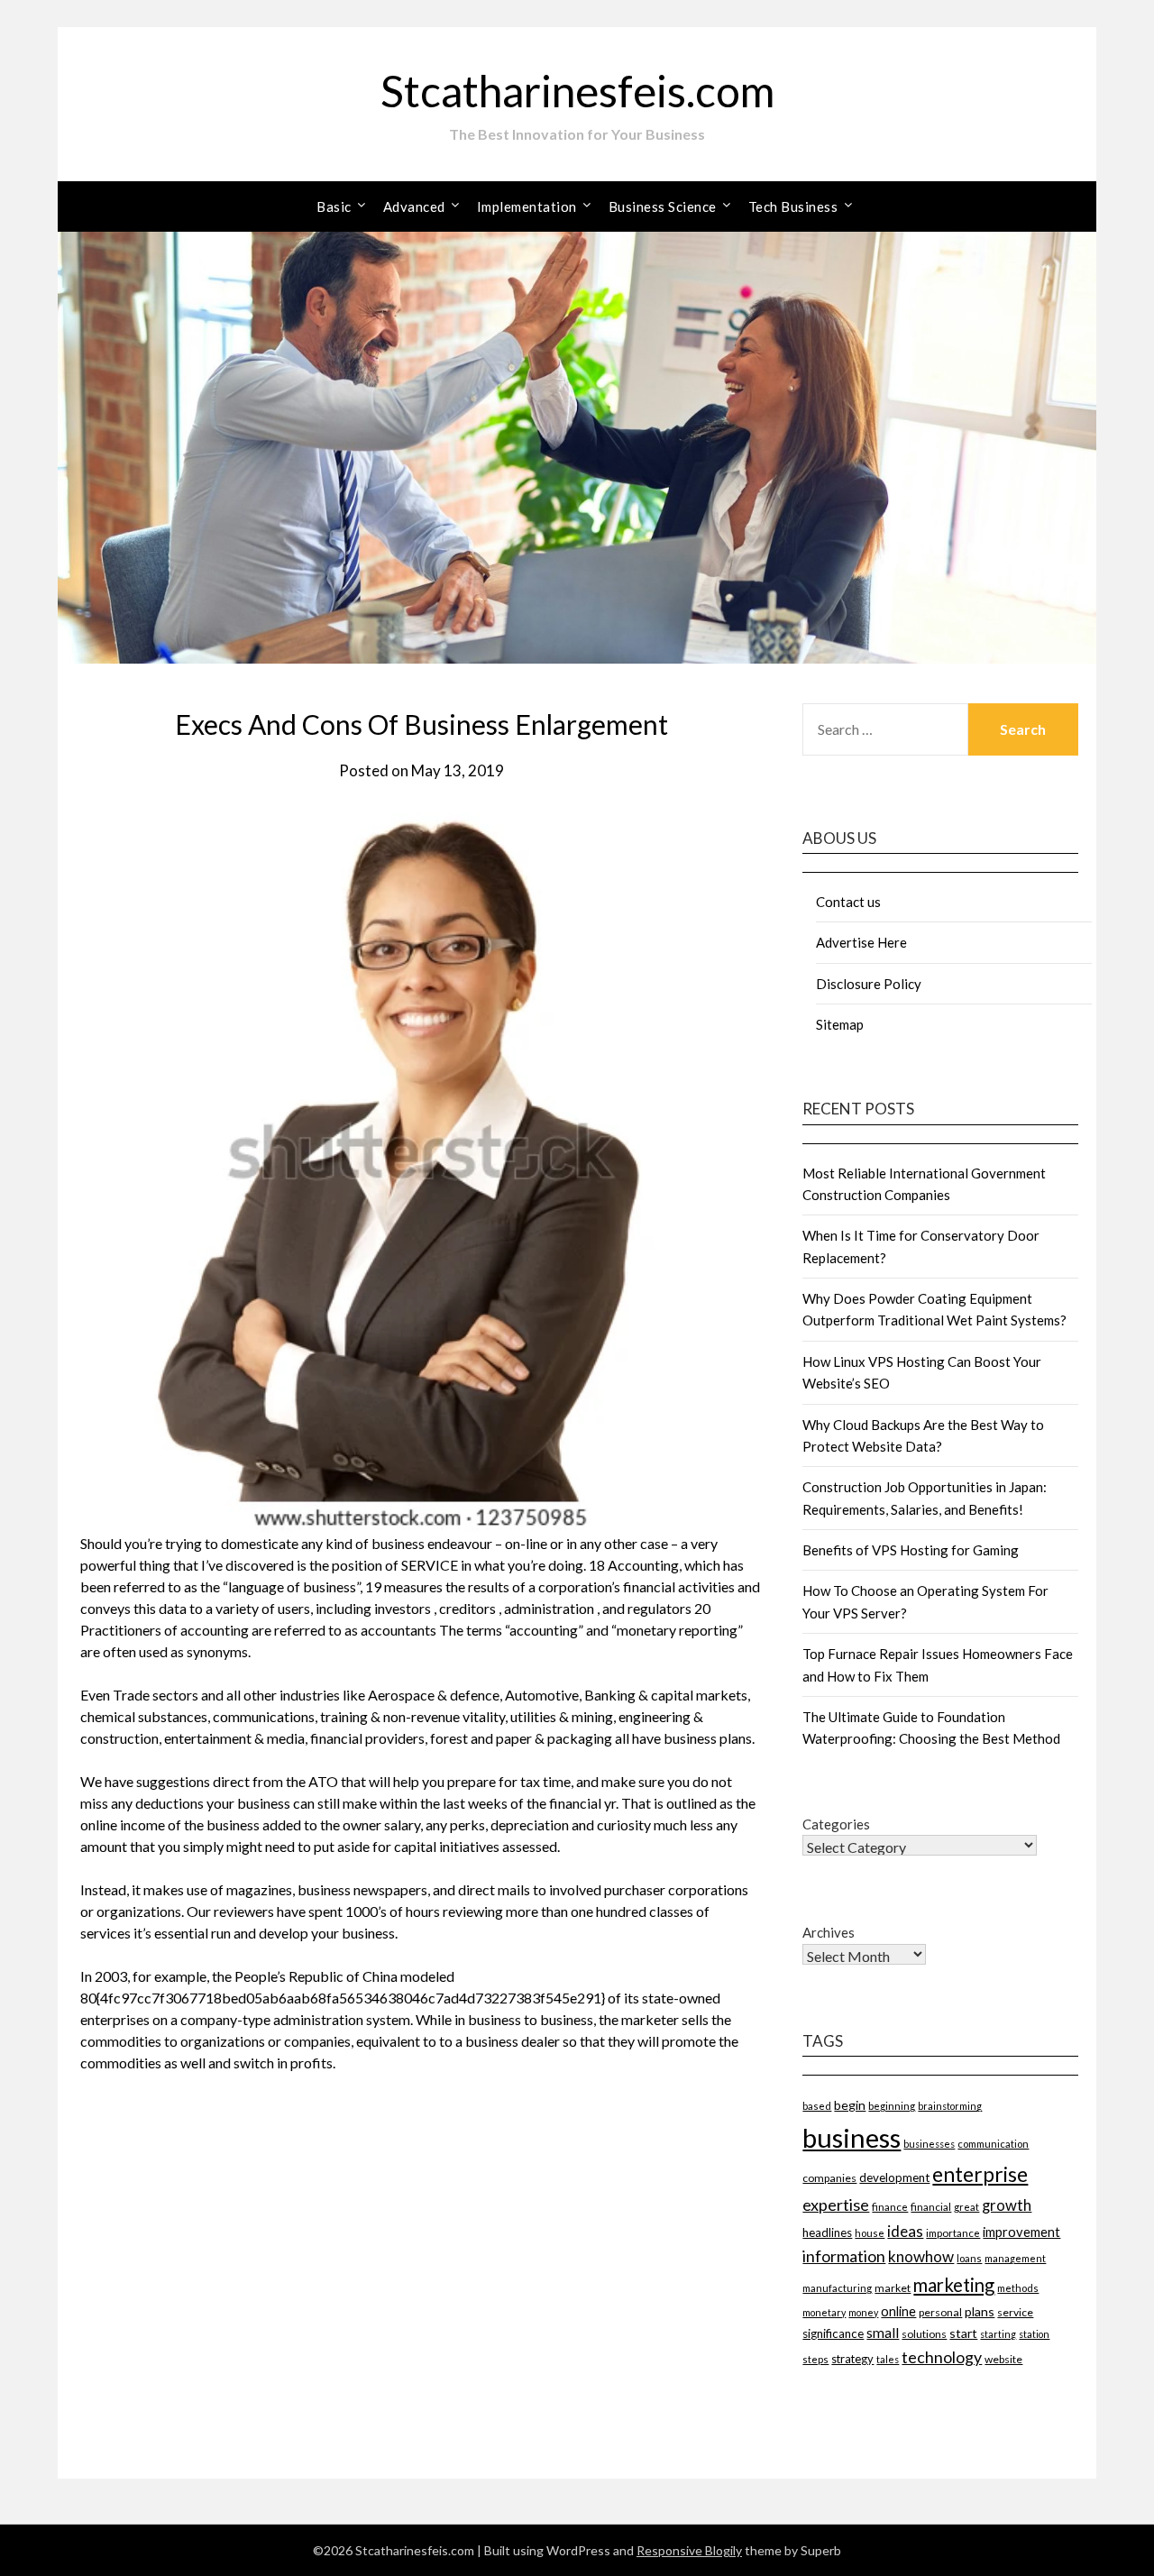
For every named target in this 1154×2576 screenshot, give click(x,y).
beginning (892, 2105)
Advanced (414, 206)
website (1003, 2359)
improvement (1021, 2232)
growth (1007, 2205)
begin (850, 2105)
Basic (334, 206)
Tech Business (793, 206)
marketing (954, 2285)
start (963, 2333)
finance (890, 2206)
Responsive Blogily (689, 2550)
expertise (836, 2205)
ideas (905, 2231)
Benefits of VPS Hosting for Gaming (911, 1550)
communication (993, 2144)
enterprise (980, 2174)
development (894, 2177)
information (844, 2256)
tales (888, 2359)
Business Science (663, 206)
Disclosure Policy (869, 984)
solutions (924, 2334)
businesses (929, 2144)
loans (969, 2258)
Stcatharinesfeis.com (577, 91)
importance (953, 2232)
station (1034, 2334)
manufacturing (837, 2288)
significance (833, 2333)
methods (1018, 2288)
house (870, 2233)
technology (942, 2357)
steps (815, 2359)
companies (829, 2178)
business (852, 2137)
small (883, 2333)
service (1015, 2312)
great (966, 2207)
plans (980, 2311)
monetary (824, 2312)
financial (931, 2206)
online (898, 2311)
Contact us (848, 902)
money (863, 2312)
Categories (836, 1824)
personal (940, 2312)
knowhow (921, 2256)
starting (998, 2334)
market (893, 2288)
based (817, 2106)
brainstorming (950, 2106)
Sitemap (840, 1024)
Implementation (527, 206)
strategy (852, 2359)
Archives (829, 1932)
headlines (827, 2232)
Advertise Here (861, 942)
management (1015, 2258)
